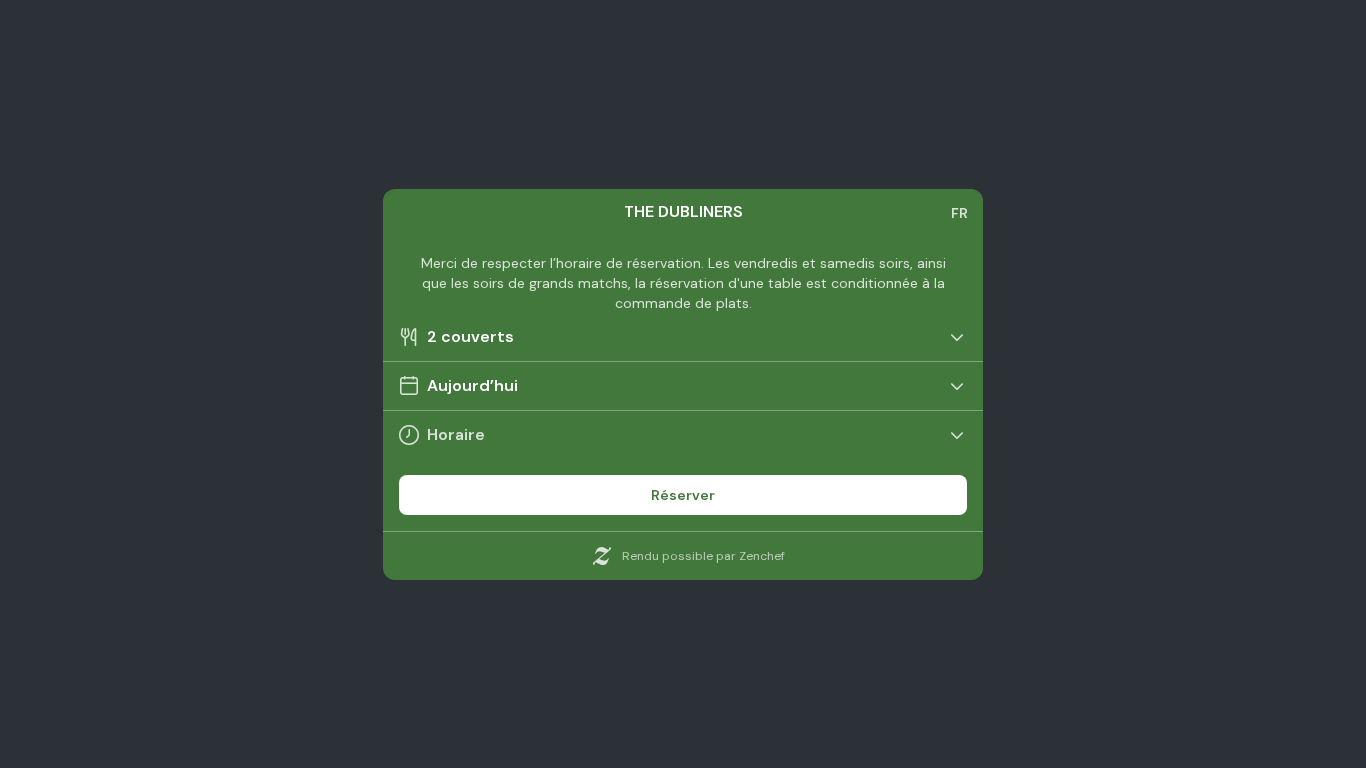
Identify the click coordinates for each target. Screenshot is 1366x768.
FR (959, 213)
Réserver (683, 495)
